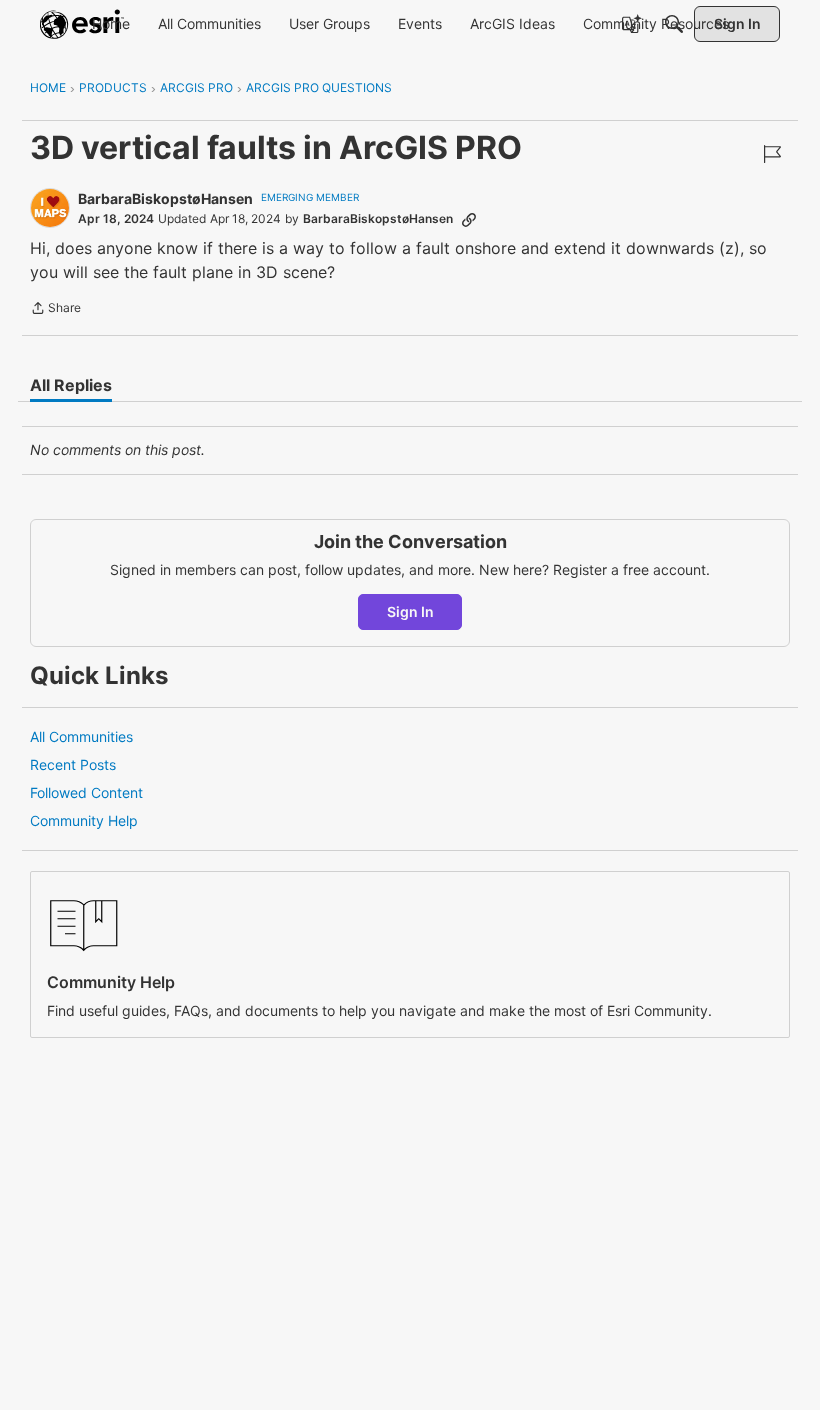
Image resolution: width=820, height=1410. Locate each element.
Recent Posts (73, 764)
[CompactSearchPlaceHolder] (674, 24)
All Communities (81, 736)
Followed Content (86, 792)
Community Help (84, 820)
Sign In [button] (410, 611)
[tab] (71, 385)
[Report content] (772, 154)
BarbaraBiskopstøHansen (165, 198)
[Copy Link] (469, 219)
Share (55, 310)
